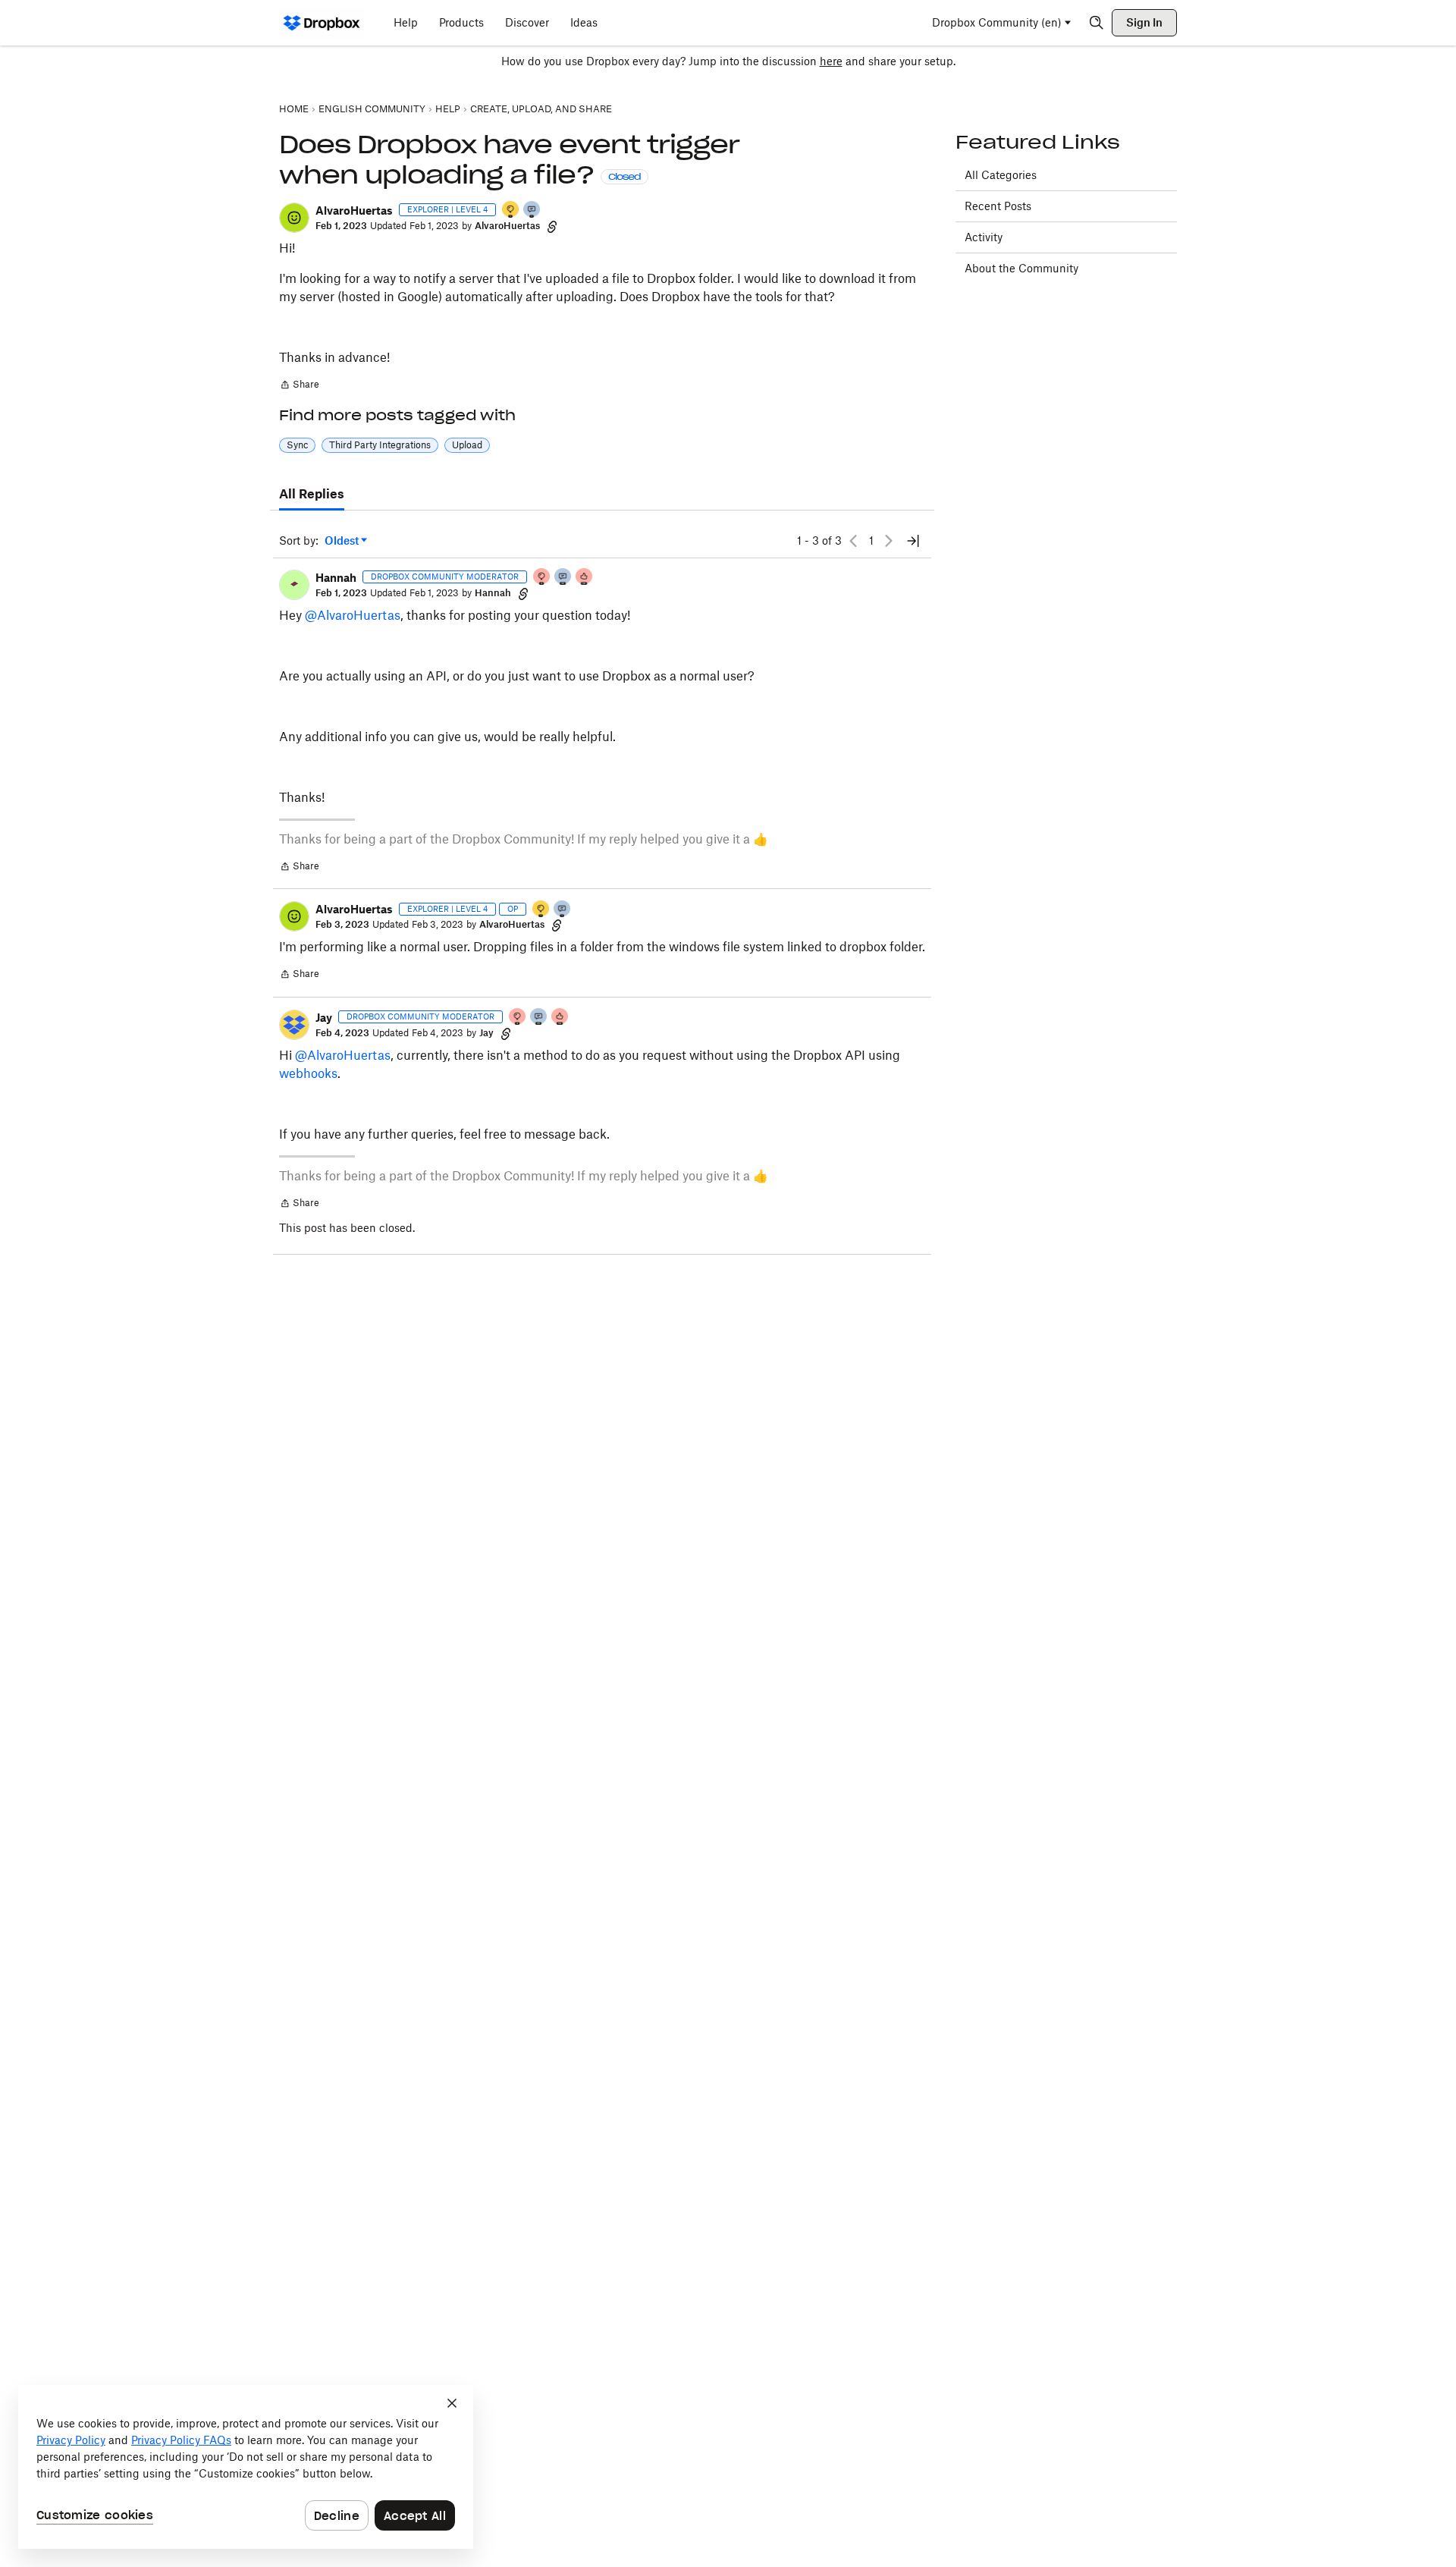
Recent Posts (998, 206)
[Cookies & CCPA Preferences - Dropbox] (246, 2467)
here (831, 61)
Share (299, 386)
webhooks (308, 1073)
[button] (294, 218)
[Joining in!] (532, 211)
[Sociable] (563, 578)
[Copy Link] (552, 226)
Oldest (343, 541)
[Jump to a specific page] (913, 541)
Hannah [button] (336, 578)
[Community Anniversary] (511, 211)
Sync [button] (297, 445)
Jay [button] (324, 1018)
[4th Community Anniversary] (542, 578)
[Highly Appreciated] (585, 578)
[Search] (1097, 23)
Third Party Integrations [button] (380, 445)
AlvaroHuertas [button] (354, 211)
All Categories (1001, 175)
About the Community (1021, 268)
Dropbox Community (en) (997, 22)
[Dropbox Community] (322, 23)
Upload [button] (467, 445)
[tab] (312, 495)
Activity (984, 237)
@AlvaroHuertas (353, 615)
